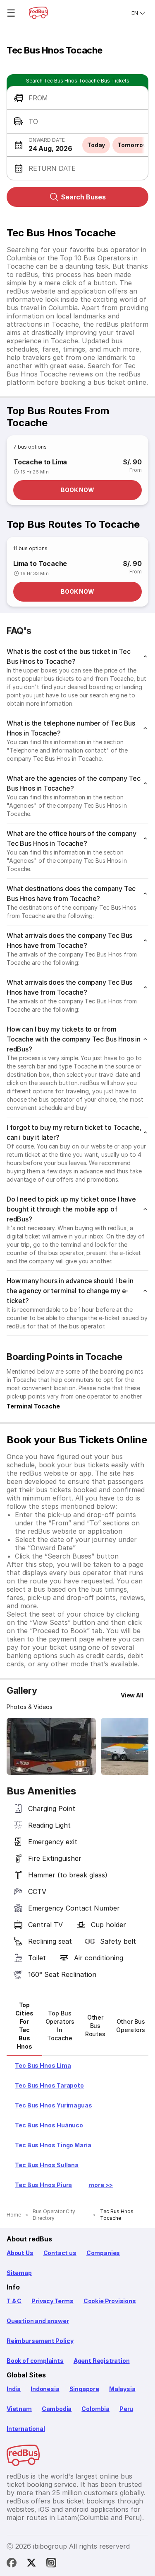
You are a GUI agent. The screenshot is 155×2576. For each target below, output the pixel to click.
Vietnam (19, 2409)
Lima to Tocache (40, 563)
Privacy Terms (52, 2301)
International (26, 2429)
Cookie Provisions (110, 2301)
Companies (103, 2253)
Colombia (95, 2409)
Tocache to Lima (40, 462)
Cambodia (57, 2409)
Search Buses (83, 197)
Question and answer (38, 2321)
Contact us (60, 2253)
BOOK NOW (77, 490)
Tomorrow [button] (132, 145)
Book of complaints (35, 2361)
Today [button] (96, 145)
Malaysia (122, 2389)
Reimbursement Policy (40, 2341)
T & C (14, 2301)
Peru (126, 2409)
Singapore (84, 2389)
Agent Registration (102, 2361)
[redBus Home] (38, 13)
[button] (77, 98)
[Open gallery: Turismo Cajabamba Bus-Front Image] (51, 1746)
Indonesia (45, 2389)
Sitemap (19, 2273)
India (14, 2389)
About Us (20, 2253)
